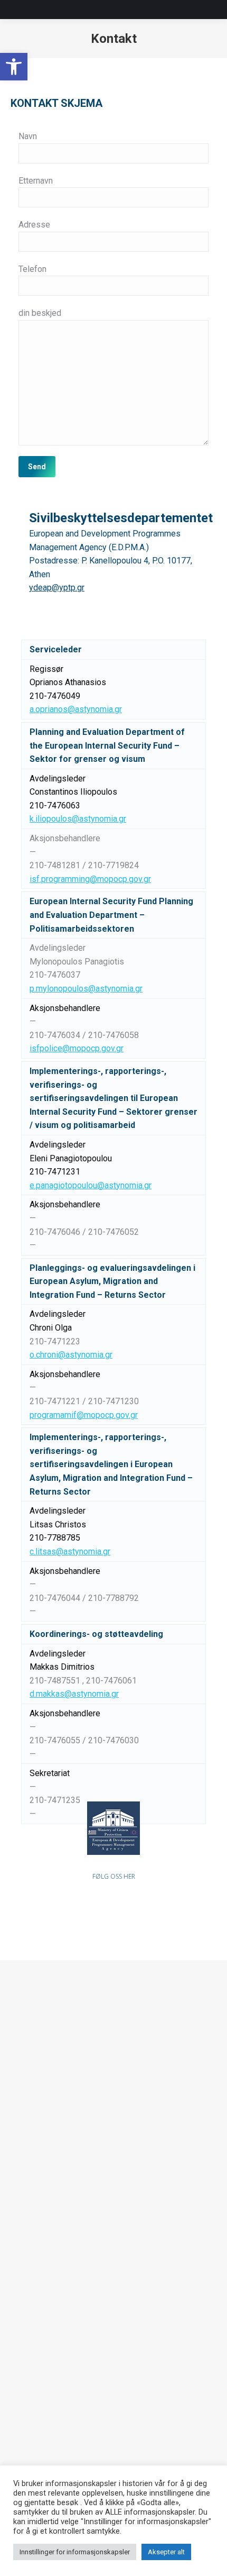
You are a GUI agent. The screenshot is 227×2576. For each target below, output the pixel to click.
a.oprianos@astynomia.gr (76, 709)
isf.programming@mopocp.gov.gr (90, 879)
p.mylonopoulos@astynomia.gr (86, 989)
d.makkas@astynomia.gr (74, 1694)
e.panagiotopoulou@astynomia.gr (91, 1185)
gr (120, 1048)
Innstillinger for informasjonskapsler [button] (75, 2552)
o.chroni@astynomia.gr (71, 1355)
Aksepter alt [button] (166, 2552)
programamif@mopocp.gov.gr (84, 1415)
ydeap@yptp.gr (57, 588)
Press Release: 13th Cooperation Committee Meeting (92, 2343)
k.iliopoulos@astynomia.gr (78, 819)
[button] (14, 67)
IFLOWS (24, 2375)
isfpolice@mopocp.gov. (73, 1048)
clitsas (70, 1551)
